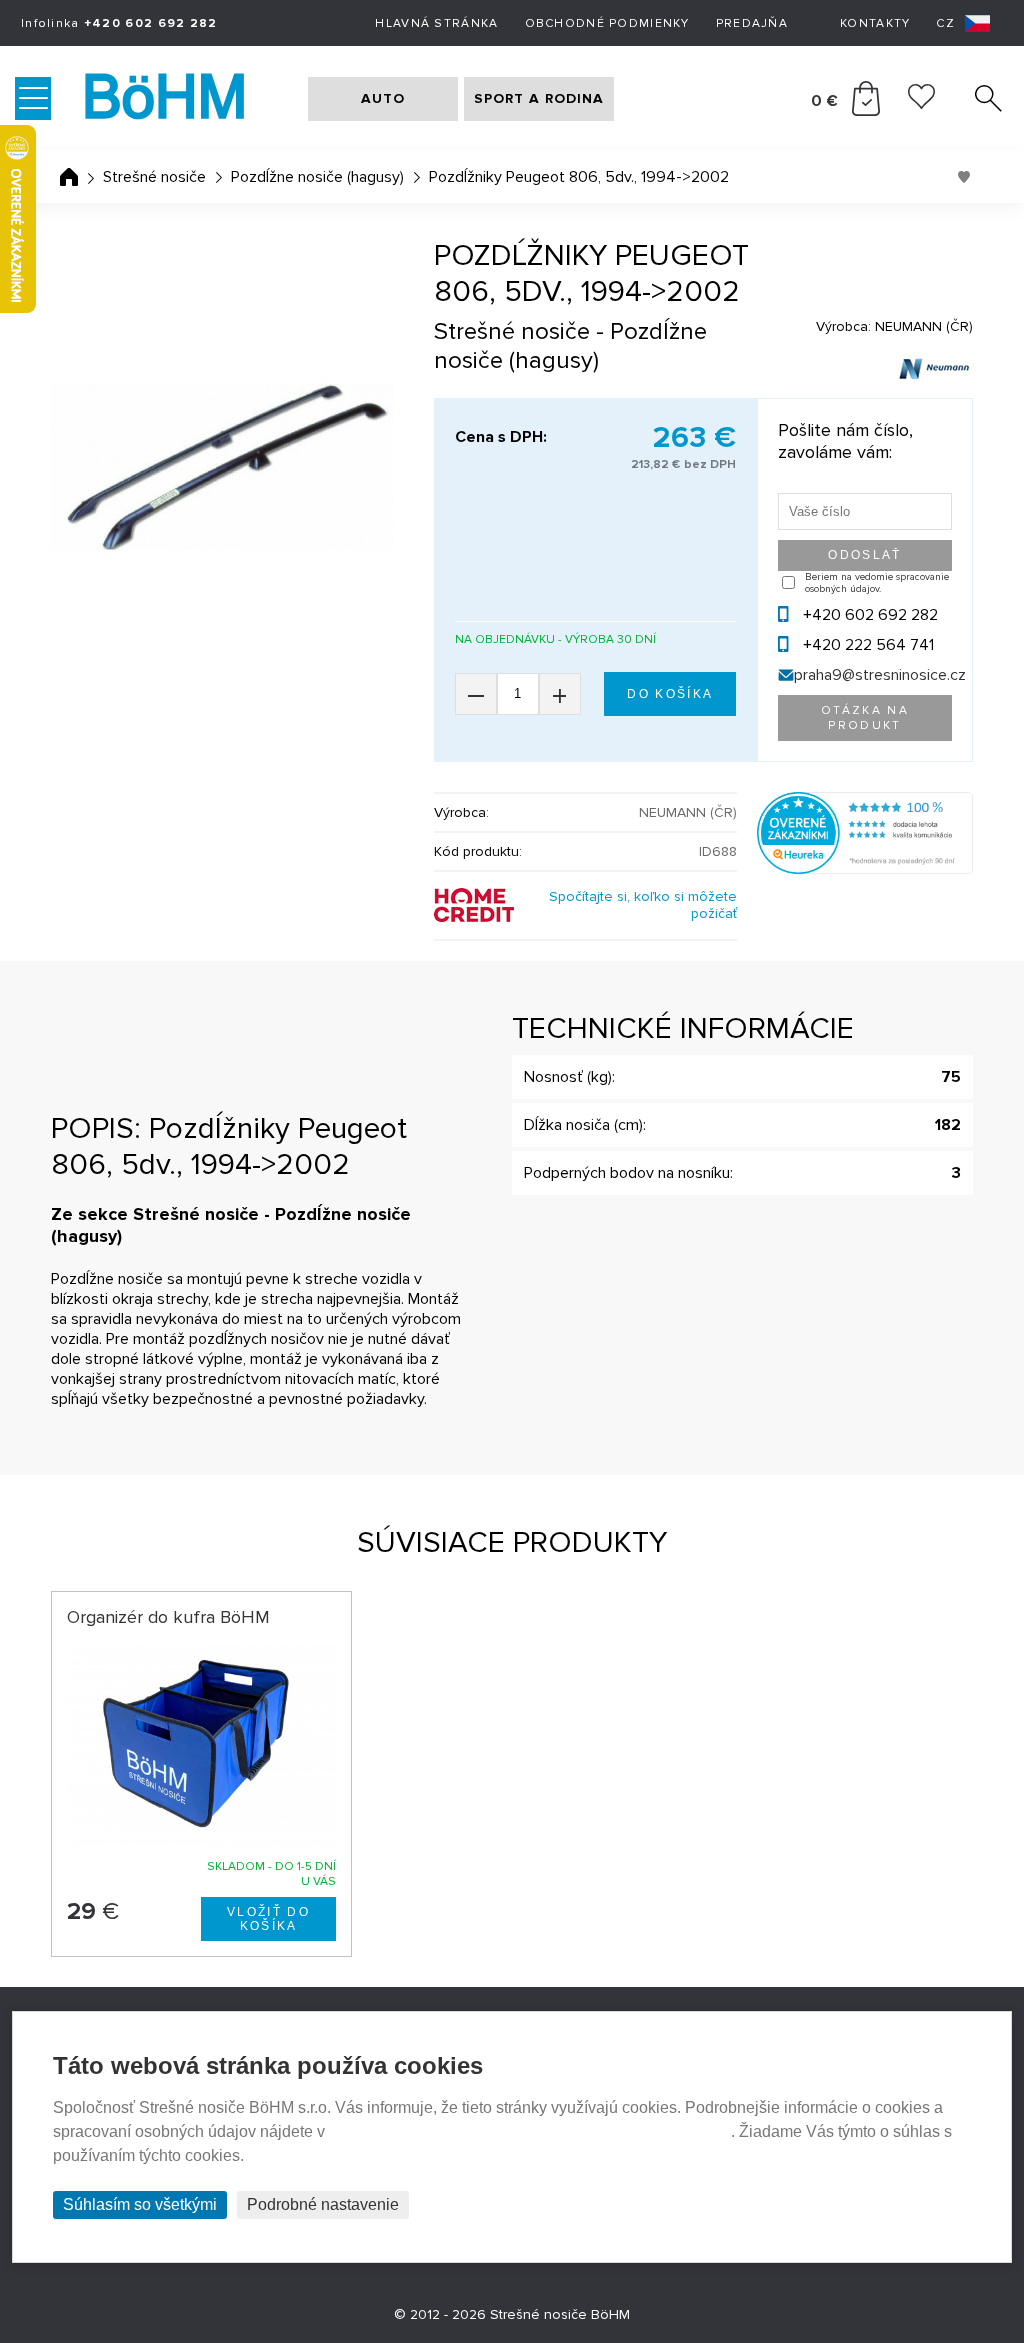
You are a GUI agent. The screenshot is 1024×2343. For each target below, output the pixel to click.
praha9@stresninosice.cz (880, 675)
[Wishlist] (921, 104)
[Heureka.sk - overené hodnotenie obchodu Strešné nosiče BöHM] (865, 869)
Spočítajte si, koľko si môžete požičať (643, 905)
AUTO (383, 98)
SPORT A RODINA (539, 98)
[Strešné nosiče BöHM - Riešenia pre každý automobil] (184, 99)
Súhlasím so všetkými (140, 2204)
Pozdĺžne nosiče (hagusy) (317, 177)
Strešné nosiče (154, 177)
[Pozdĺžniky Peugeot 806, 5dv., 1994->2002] (222, 467)
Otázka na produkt (865, 718)
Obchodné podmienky (607, 23)
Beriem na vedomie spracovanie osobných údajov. (877, 583)
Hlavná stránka (436, 23)
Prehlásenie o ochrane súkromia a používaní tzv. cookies (530, 2131)
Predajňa (752, 23)
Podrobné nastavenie (323, 2204)
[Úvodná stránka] (69, 177)
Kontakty (875, 23)
